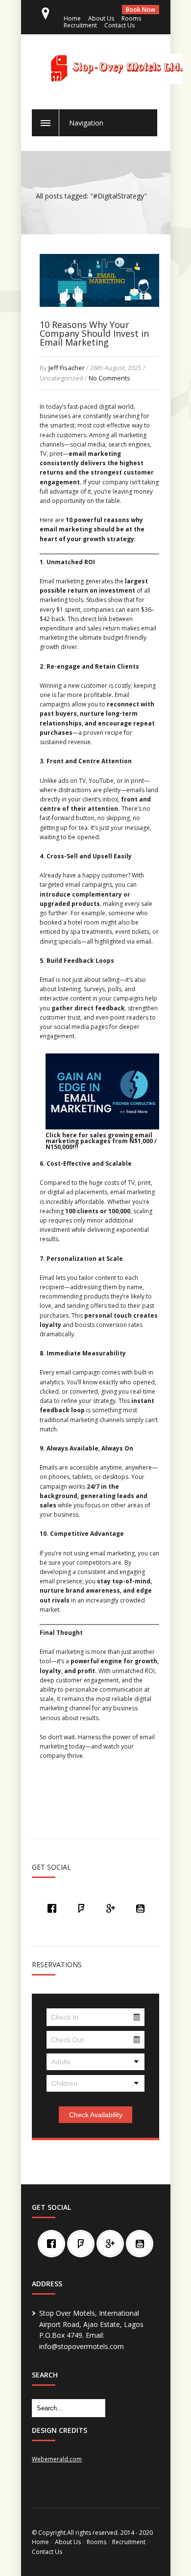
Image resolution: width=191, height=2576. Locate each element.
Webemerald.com (57, 2459)
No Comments (109, 378)
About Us (101, 18)
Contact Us (119, 25)
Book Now (141, 10)
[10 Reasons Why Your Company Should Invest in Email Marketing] (99, 317)
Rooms (131, 18)
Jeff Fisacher (67, 368)
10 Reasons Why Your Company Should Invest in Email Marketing (94, 333)
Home (72, 18)
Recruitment (80, 25)
